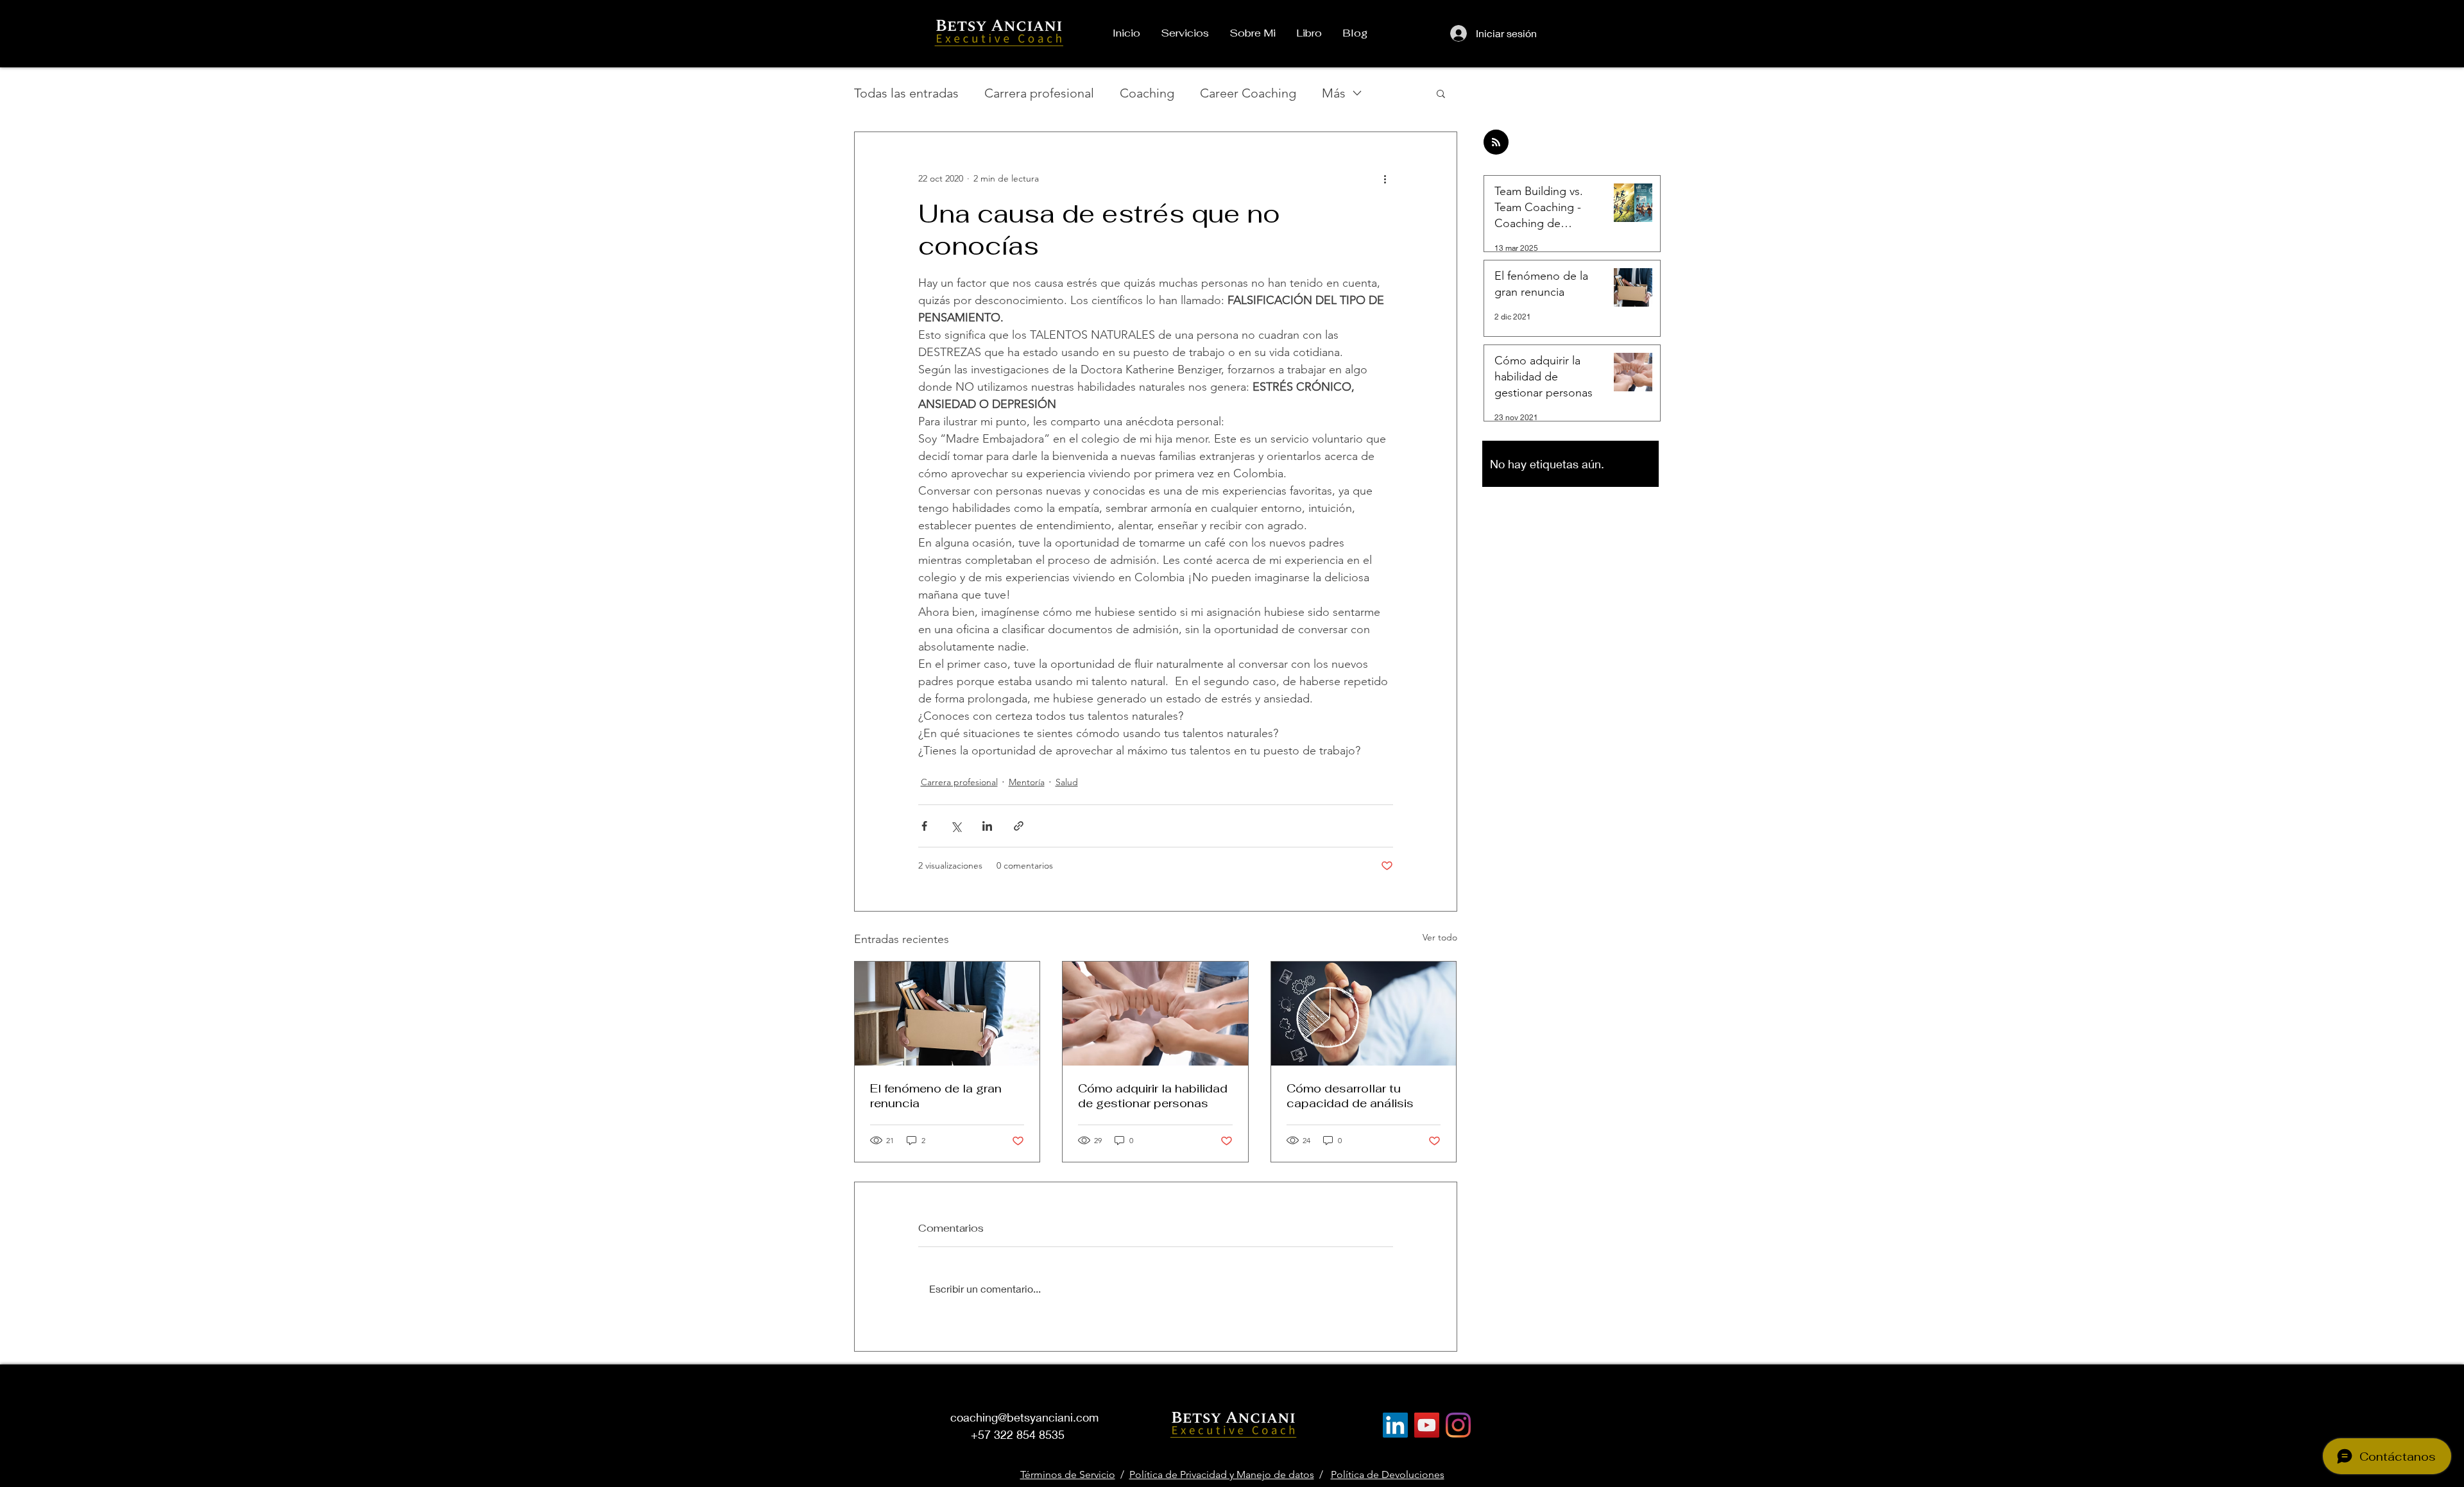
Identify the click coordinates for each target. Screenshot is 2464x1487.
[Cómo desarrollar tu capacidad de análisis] (1364, 1014)
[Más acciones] (1385, 178)
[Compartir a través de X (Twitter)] (956, 826)
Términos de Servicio (1068, 1474)
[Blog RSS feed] (1496, 143)
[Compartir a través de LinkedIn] (987, 826)
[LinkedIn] (1395, 1425)
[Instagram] (1458, 1425)
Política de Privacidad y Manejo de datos (1222, 1474)
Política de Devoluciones (1388, 1474)
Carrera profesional (1039, 93)
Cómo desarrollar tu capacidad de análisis (1350, 1096)
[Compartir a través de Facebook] (924, 826)
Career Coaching (1248, 93)
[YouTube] (1427, 1425)
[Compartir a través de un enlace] (1019, 826)
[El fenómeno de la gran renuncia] (947, 1014)
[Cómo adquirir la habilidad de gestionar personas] (1155, 1014)
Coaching (1147, 93)
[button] (1441, 93)
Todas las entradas (906, 93)
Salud (1067, 782)
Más (1334, 93)
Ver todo (1440, 937)
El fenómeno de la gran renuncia (936, 1096)
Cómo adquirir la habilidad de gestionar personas (1153, 1096)
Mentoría (1027, 782)
